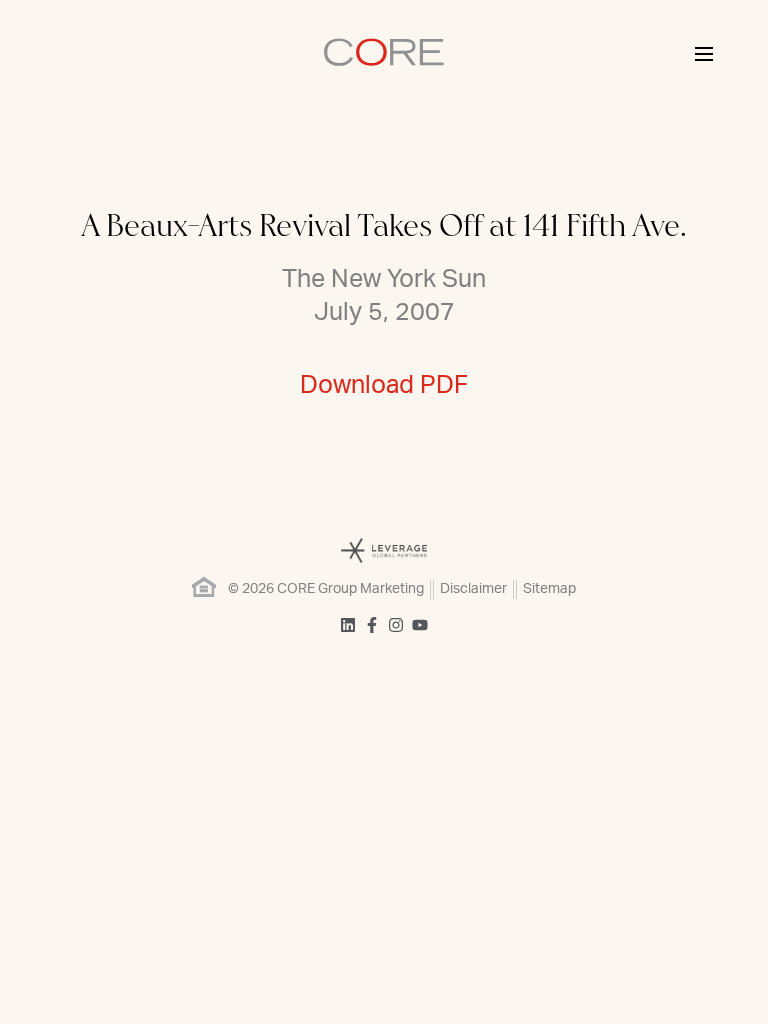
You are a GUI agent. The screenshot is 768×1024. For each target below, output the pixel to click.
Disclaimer (473, 589)
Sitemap (549, 589)
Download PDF (384, 385)
